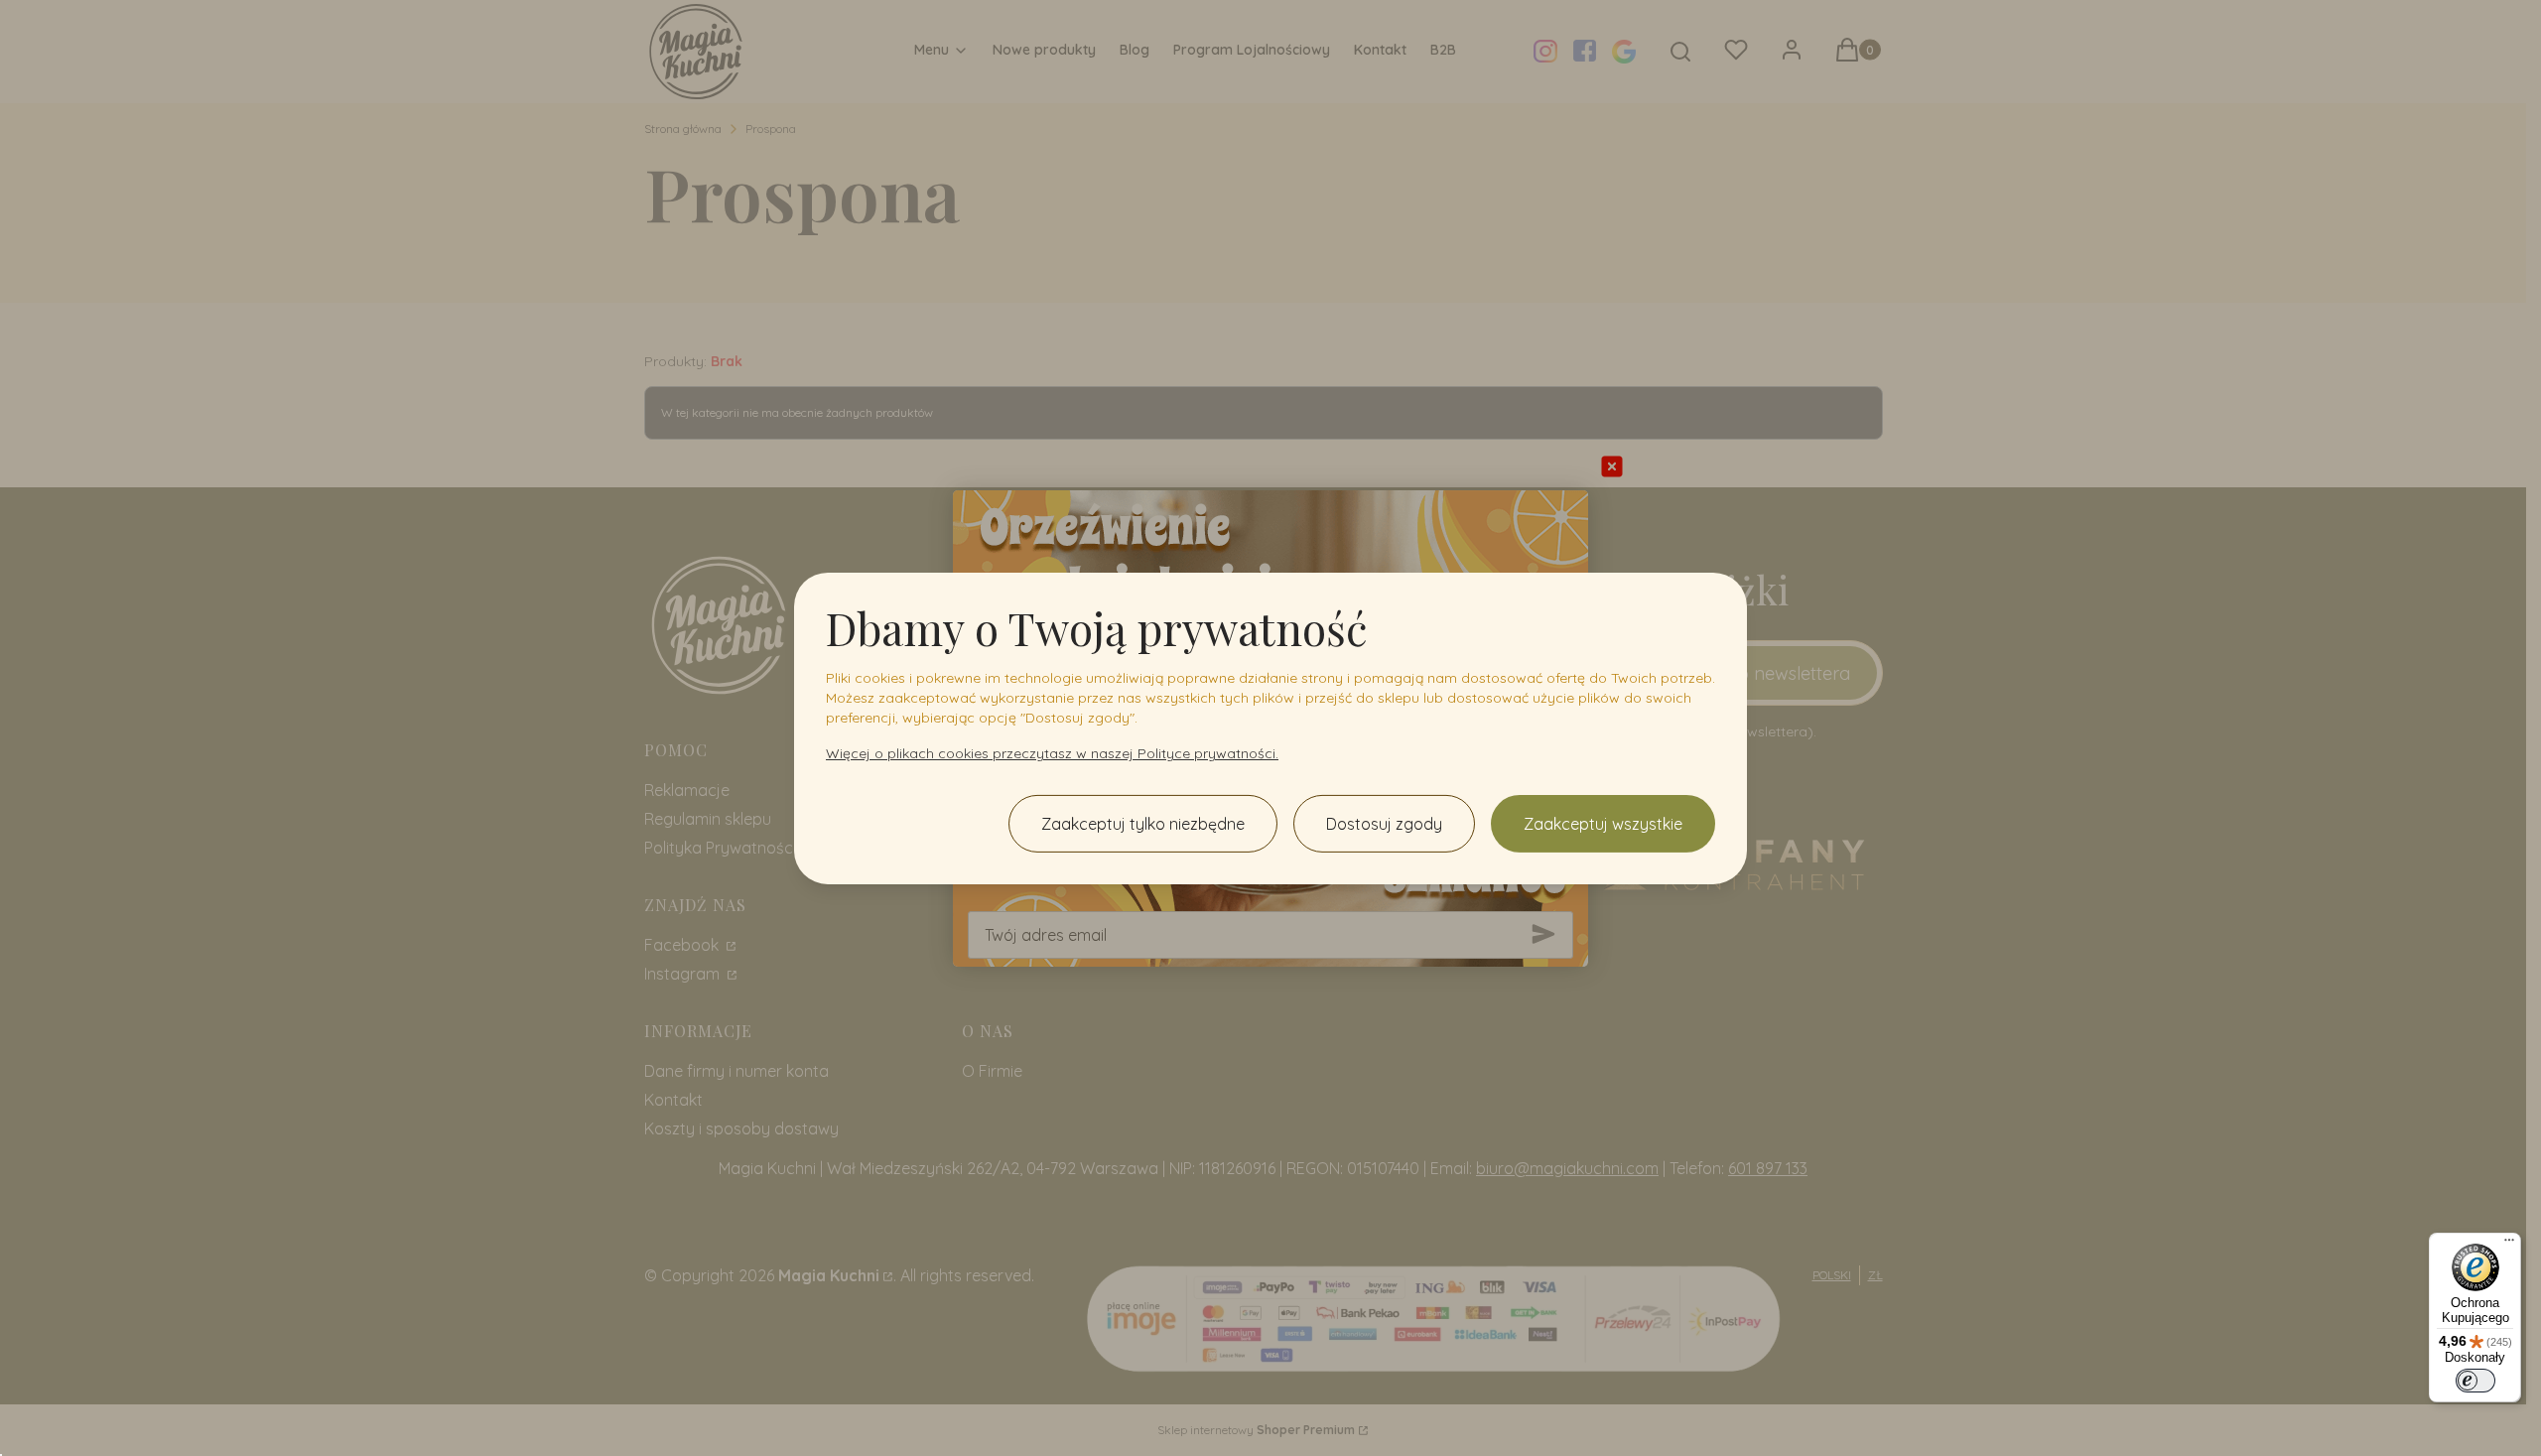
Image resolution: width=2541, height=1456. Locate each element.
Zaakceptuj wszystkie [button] (1603, 824)
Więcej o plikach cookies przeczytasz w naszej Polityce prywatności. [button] (1052, 753)
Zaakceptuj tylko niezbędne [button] (1143, 824)
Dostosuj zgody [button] (1384, 824)
